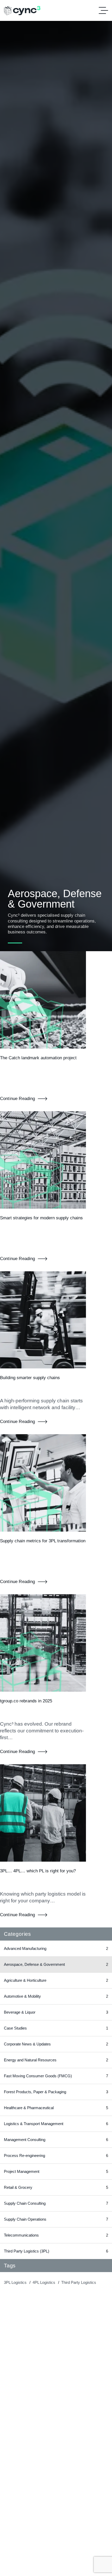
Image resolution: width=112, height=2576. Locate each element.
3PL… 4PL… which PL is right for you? (38, 1871)
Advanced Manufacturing (56, 1948)
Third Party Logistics (79, 2282)
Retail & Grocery (56, 2187)
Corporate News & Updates (56, 2044)
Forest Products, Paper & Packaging (56, 2092)
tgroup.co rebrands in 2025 (26, 1701)
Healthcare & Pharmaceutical (56, 2108)
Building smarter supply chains (30, 1378)
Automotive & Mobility (56, 1996)
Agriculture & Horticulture (56, 1980)
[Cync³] (22, 11)
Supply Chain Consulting (56, 2203)
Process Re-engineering (56, 2156)
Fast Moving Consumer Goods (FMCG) (56, 2076)
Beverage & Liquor (56, 2012)
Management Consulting (56, 2140)
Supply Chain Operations (56, 2219)
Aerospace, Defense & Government (56, 1964)
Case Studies (56, 2028)
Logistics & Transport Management (56, 2124)
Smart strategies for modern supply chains (41, 1218)
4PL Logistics (44, 2282)
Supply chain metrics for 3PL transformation (43, 1541)
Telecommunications (56, 2235)
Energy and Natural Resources (56, 2060)
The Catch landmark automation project (38, 1058)
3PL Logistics (15, 2282)
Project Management (56, 2171)
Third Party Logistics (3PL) (56, 2251)
